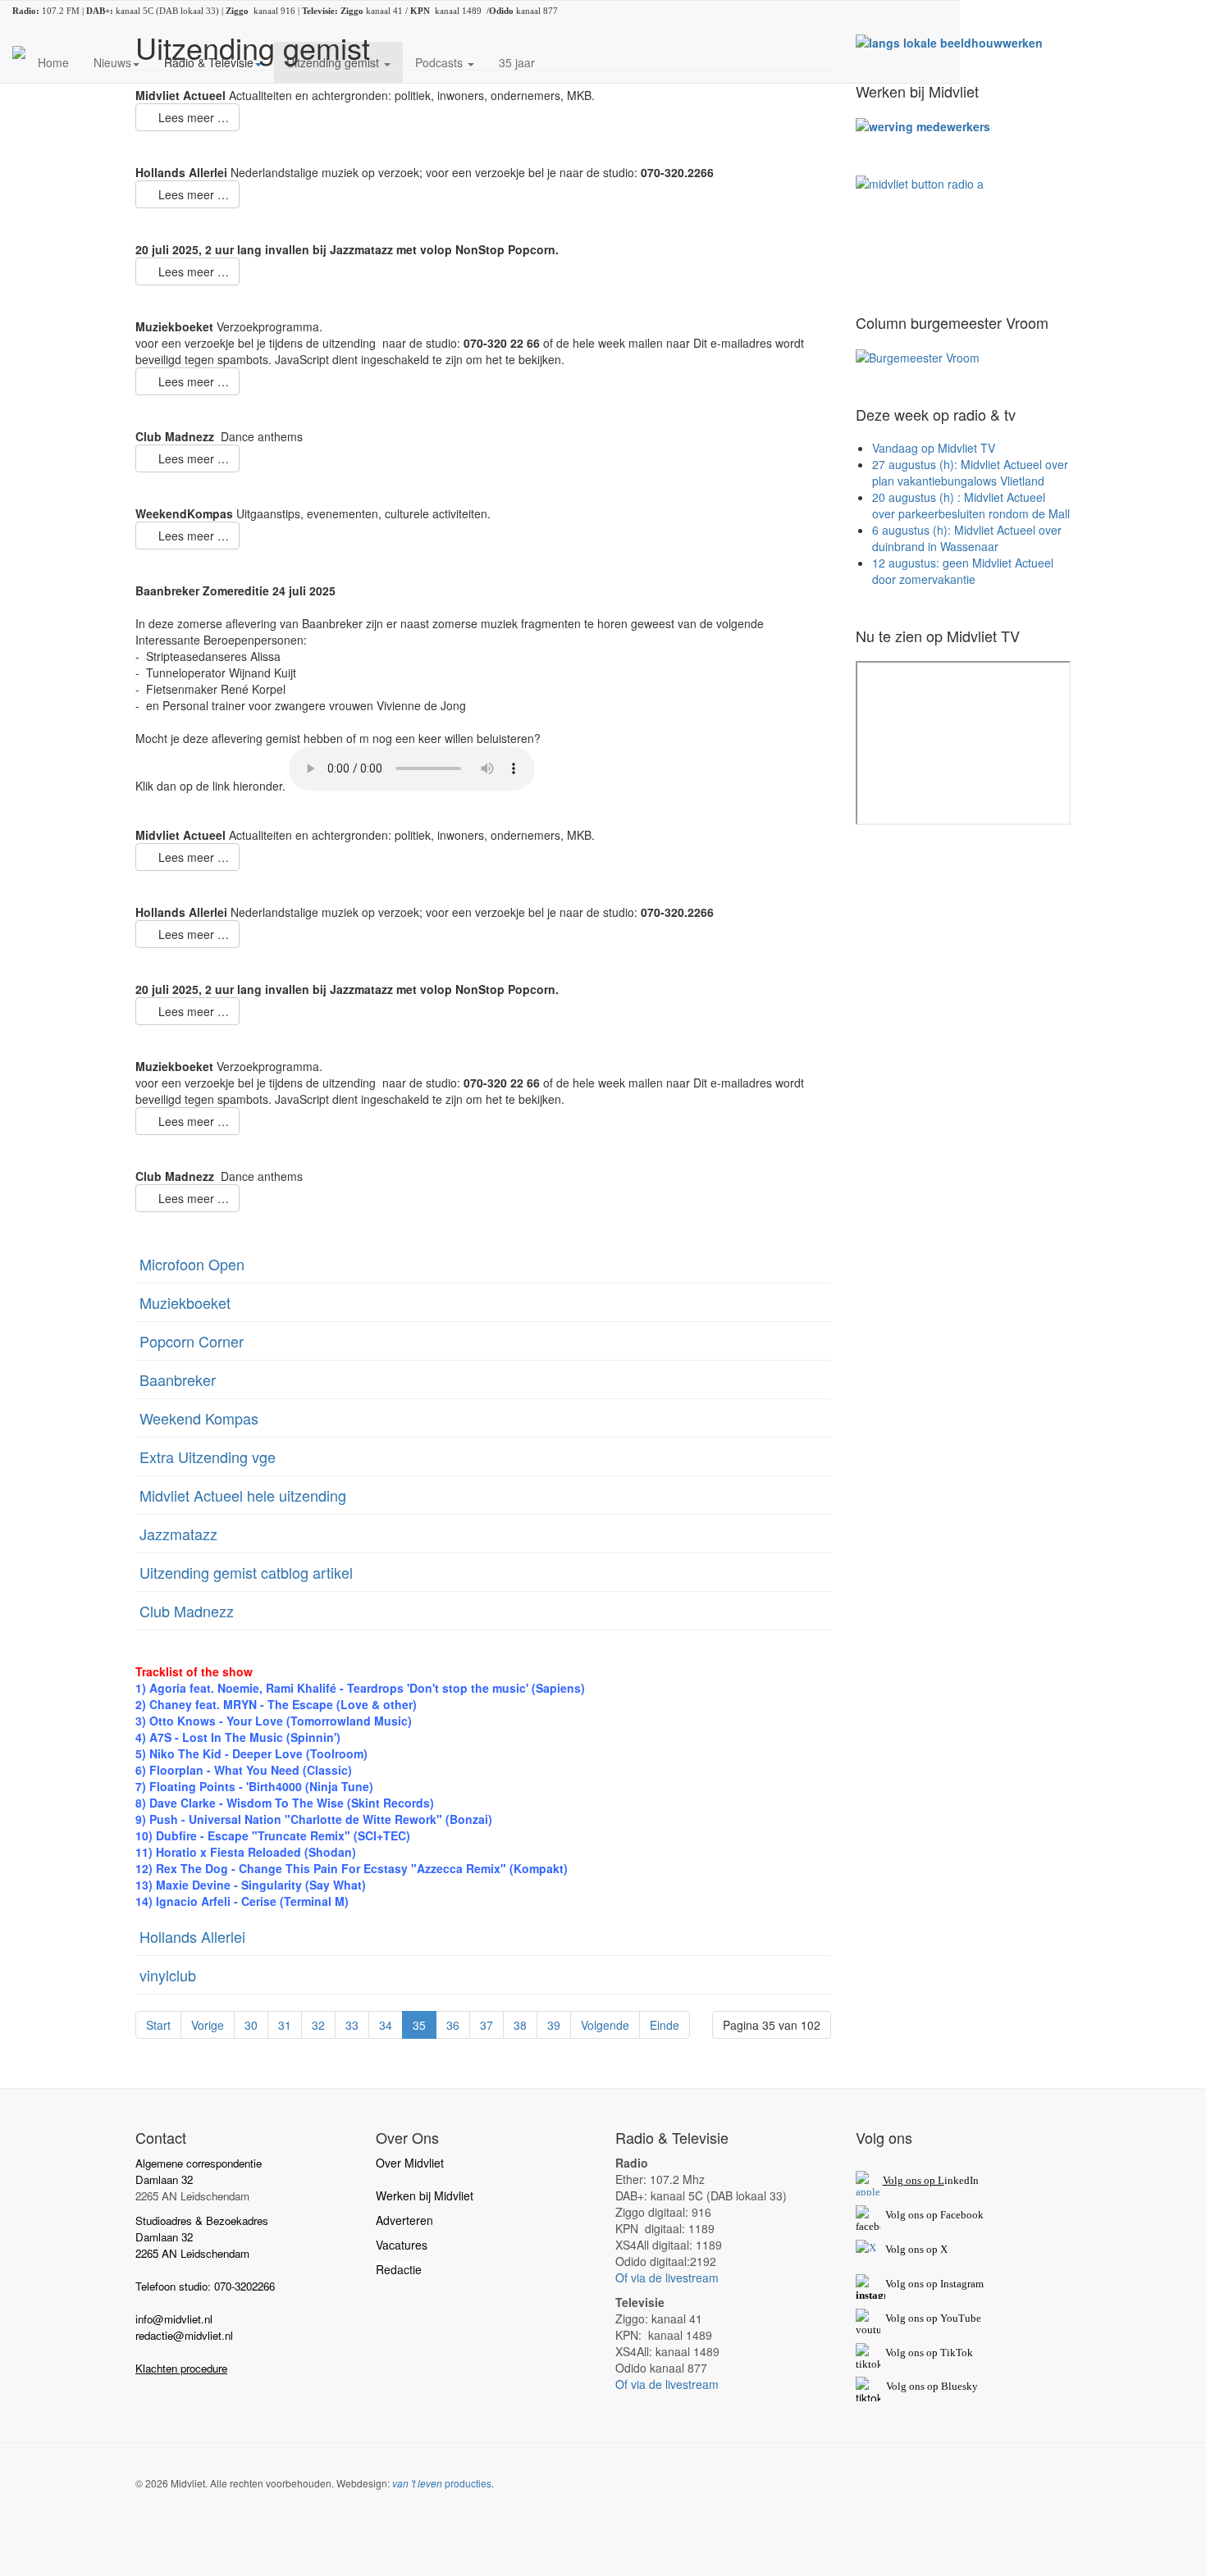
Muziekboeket (185, 1302)
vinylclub (168, 1975)
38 (520, 2025)
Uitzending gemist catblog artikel (246, 1572)
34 (386, 2025)
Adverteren (404, 2220)
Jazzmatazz (178, 1534)
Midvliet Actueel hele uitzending (243, 1495)
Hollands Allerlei (192, 1936)
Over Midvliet (410, 2163)
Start (158, 2025)
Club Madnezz (187, 1611)
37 (487, 2025)
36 (453, 2025)
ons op (923, 2318)
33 (352, 2025)
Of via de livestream (667, 2277)
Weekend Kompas (199, 1418)
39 (554, 2025)
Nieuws (112, 62)
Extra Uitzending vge (208, 1457)
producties (442, 2483)
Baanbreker (178, 1379)
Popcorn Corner (192, 1341)
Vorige (208, 2025)
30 (251, 2025)
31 (285, 2025)
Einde (665, 2025)
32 (318, 2025)
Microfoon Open (192, 1264)
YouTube (961, 2318)
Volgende (605, 2025)
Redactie (399, 2269)
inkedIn (931, 2180)
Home (53, 62)
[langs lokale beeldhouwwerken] (949, 41)
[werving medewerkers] (923, 125)
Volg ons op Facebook (932, 2215)
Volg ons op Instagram (934, 2284)
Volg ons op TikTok (928, 2353)
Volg (897, 2318)
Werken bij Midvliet (425, 2195)
